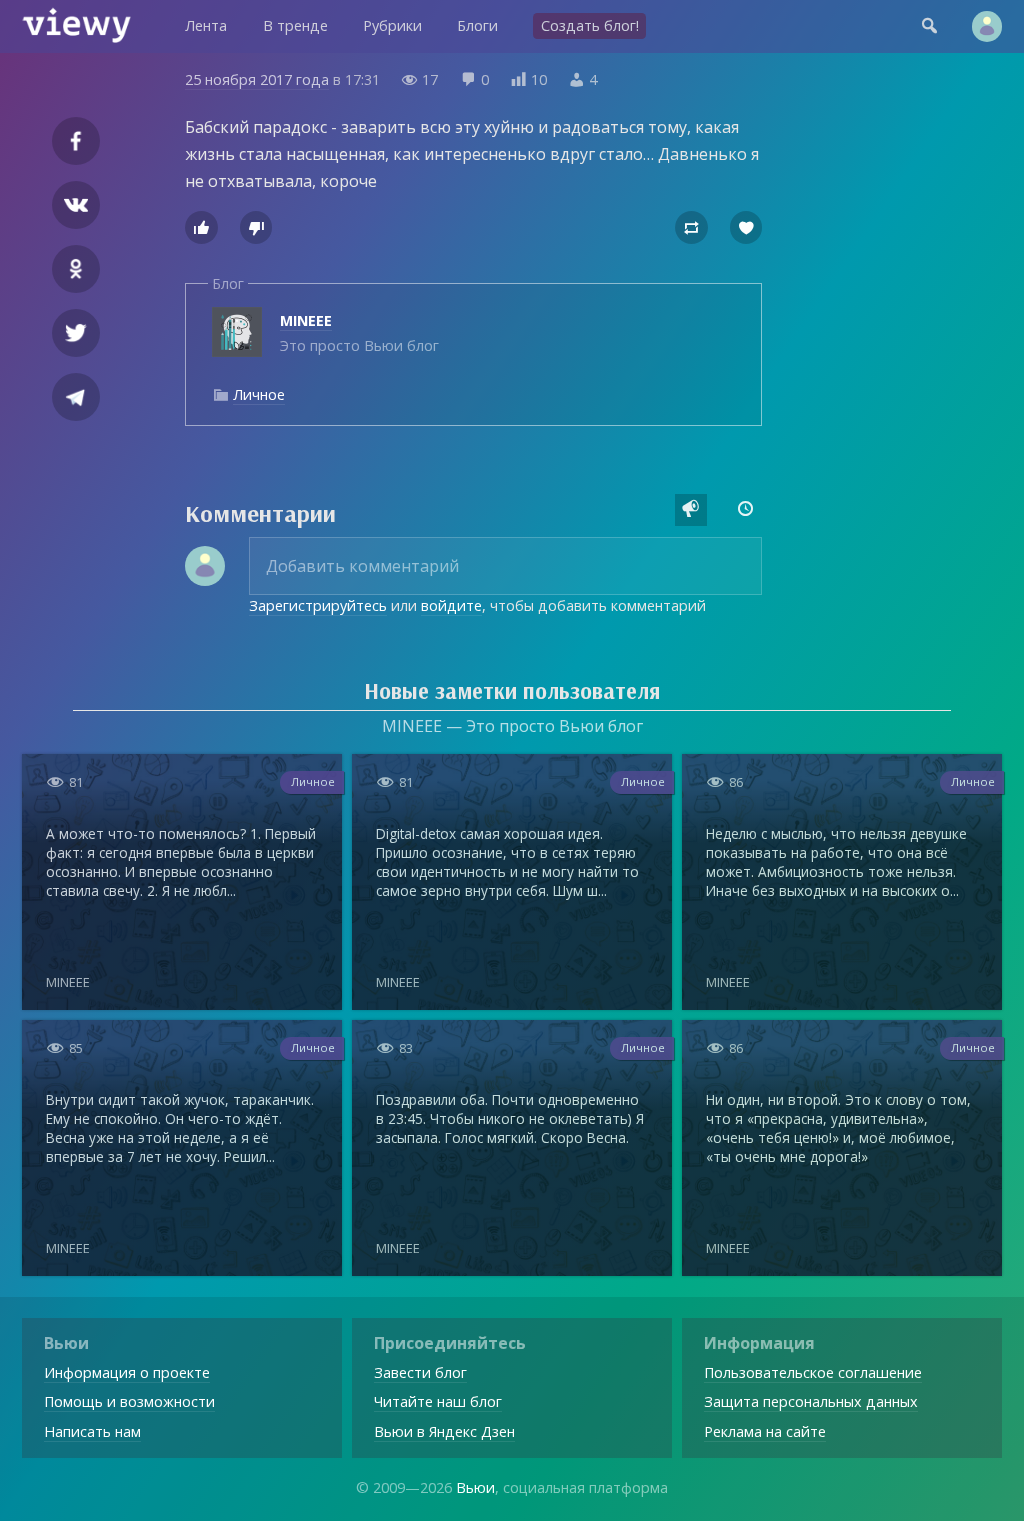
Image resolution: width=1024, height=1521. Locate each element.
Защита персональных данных (811, 1401)
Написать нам (92, 1431)
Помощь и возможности (129, 1401)
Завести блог (420, 1372)
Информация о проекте (127, 1372)
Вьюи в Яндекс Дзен (444, 1431)
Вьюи (475, 1487)
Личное (259, 394)
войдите (451, 605)
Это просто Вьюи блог (359, 332)
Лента (206, 25)
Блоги (477, 25)
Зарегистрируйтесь (318, 605)
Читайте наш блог (438, 1401)
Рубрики (392, 25)
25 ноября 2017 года (257, 79)
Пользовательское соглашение (813, 1372)
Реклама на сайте (765, 1431)
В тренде (295, 25)
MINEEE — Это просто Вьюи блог (512, 726)
